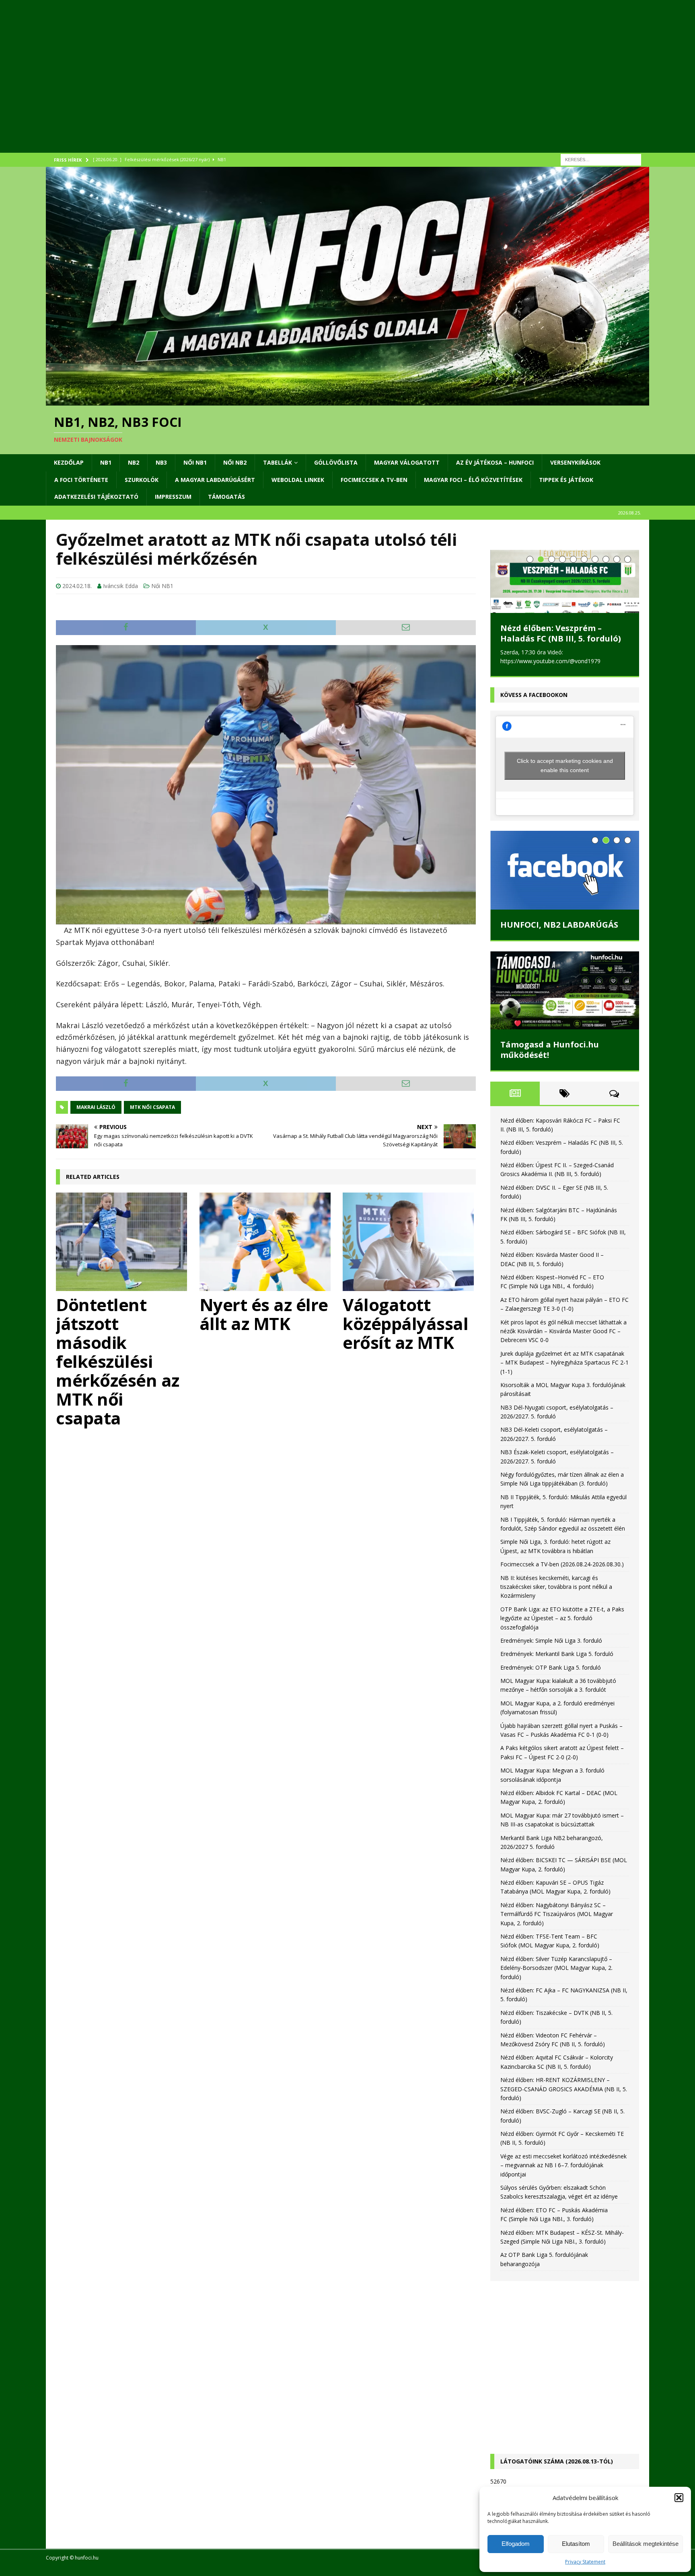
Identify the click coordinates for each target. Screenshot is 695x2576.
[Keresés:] (601, 159)
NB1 (106, 462)
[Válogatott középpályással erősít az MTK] (409, 1242)
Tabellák (278, 462)
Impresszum (173, 497)
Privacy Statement (585, 2562)
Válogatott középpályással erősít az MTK (405, 1323)
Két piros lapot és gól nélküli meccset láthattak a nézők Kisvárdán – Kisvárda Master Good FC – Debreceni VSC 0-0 (563, 1331)
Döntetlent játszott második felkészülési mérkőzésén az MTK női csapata (118, 1361)
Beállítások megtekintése (646, 2544)
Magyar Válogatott (407, 462)
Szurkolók (142, 480)
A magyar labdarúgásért (215, 480)
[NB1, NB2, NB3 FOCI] (347, 401)
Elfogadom (516, 2544)
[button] (679, 2498)
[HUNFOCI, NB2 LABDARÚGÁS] (565, 870)
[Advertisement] (287, 86)
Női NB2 (235, 462)
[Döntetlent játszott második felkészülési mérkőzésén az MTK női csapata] (122, 1242)
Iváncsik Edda (120, 586)
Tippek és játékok (566, 480)
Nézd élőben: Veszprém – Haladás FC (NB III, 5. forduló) (561, 633)
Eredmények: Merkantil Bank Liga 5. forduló (557, 1654)
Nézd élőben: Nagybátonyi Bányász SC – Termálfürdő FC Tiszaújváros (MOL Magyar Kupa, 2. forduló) (557, 1914)
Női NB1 (195, 462)
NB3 (161, 462)
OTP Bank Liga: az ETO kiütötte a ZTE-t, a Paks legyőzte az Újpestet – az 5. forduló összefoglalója (562, 1618)
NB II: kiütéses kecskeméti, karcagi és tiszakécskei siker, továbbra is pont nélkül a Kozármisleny (556, 1586)
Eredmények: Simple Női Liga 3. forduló (551, 1640)
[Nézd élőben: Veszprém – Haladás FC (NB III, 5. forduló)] (565, 581)
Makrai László (96, 1107)
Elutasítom (576, 2544)
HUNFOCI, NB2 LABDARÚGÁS (559, 925)
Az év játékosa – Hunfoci (495, 462)
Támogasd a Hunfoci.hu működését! (550, 1049)
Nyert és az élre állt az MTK (264, 1314)
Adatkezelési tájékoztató (96, 497)
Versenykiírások (575, 462)
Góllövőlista (336, 462)
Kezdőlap (69, 462)
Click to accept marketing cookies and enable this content (565, 765)
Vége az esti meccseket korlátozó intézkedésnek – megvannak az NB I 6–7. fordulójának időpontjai (563, 2165)
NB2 (134, 462)
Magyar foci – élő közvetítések (473, 480)
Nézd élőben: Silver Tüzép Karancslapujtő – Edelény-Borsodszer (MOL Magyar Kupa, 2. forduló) (556, 1968)
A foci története (81, 480)
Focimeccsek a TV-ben (374, 480)
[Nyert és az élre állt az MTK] (266, 1242)
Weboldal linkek (298, 480)
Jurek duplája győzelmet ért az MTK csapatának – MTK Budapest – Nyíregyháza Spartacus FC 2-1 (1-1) (564, 1363)
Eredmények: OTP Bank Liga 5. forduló (551, 1667)
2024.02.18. (77, 586)
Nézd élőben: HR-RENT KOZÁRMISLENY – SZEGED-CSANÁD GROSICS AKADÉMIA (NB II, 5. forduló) (564, 2089)
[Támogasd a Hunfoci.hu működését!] (565, 990)
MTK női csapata (152, 1107)
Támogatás (226, 497)
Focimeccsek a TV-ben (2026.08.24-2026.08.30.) (562, 1564)
